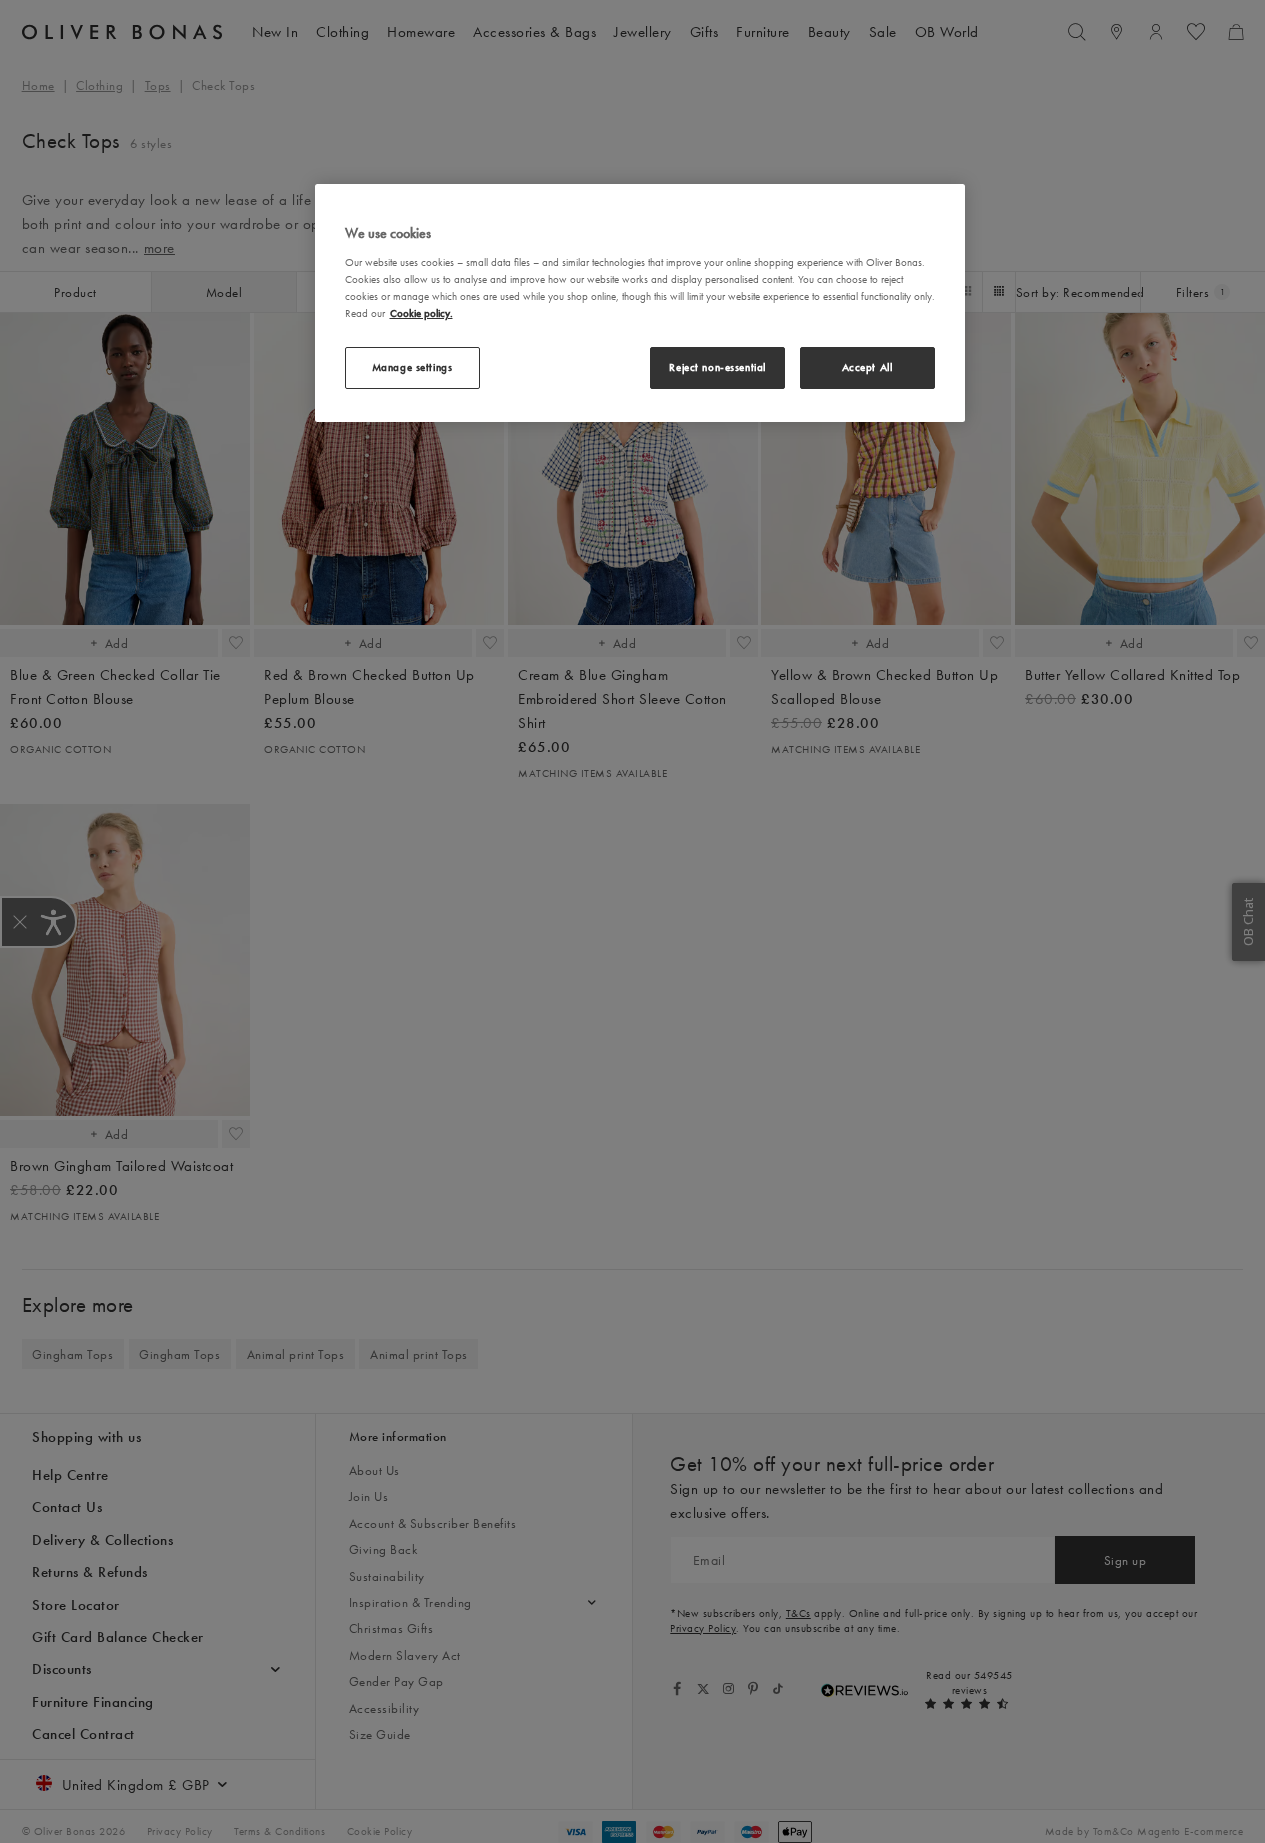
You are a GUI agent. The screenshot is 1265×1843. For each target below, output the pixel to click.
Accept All (867, 367)
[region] (640, 303)
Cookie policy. (421, 313)
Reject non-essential (717, 367)
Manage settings (412, 367)
